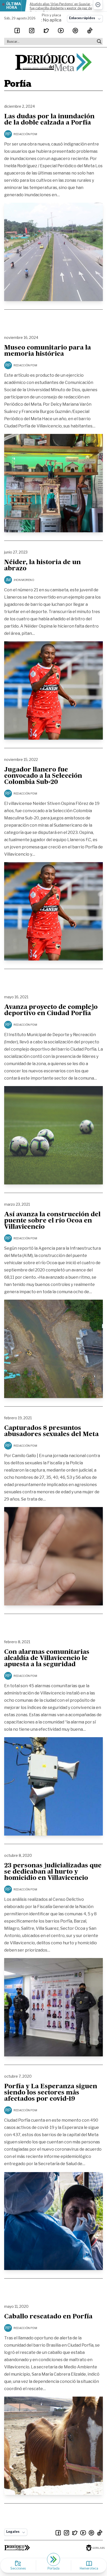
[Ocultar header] (98, 5)
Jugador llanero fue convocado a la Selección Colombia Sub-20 (43, 776)
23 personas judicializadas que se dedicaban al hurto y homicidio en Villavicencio (53, 1872)
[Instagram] (32, 31)
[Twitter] (46, 31)
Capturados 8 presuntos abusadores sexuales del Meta (51, 1431)
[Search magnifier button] (99, 41)
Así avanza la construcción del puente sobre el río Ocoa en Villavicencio (52, 1221)
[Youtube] (61, 31)
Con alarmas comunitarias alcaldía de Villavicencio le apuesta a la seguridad (47, 1658)
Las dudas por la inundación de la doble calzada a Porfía (49, 120)
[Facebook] (17, 31)
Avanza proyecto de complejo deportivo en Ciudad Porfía (51, 1010)
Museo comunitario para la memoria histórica (48, 351)
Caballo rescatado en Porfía (48, 2317)
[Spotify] (75, 31)
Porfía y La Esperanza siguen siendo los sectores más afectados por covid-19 (51, 2093)
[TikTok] (90, 31)
